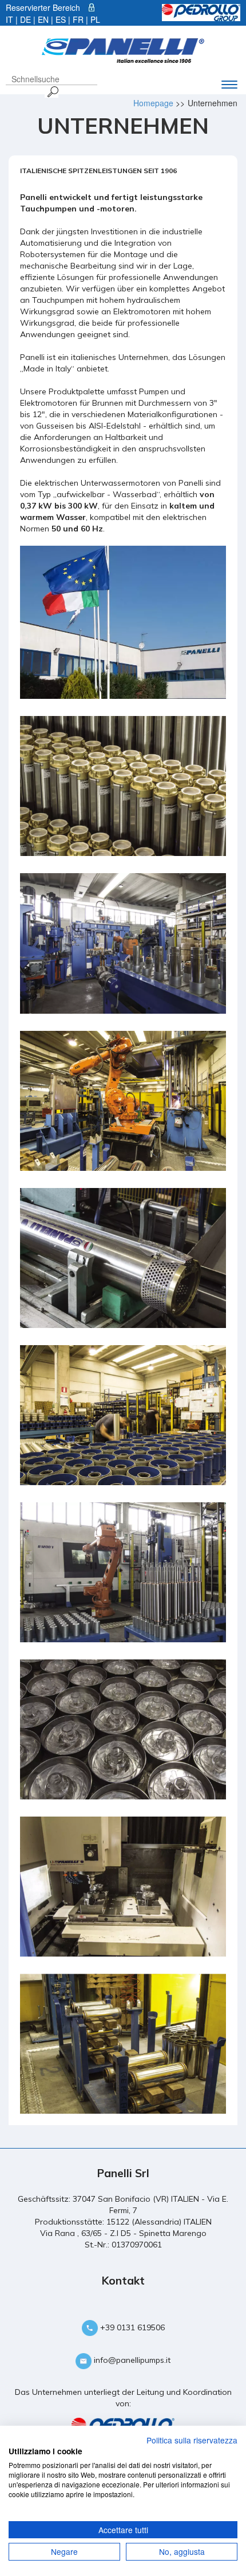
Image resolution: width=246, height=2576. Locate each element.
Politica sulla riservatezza (192, 2440)
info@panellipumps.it (131, 2360)
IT (9, 19)
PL (95, 19)
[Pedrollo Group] (201, 11)
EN (43, 19)
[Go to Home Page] (123, 49)
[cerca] (51, 91)
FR (78, 19)
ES (61, 19)
